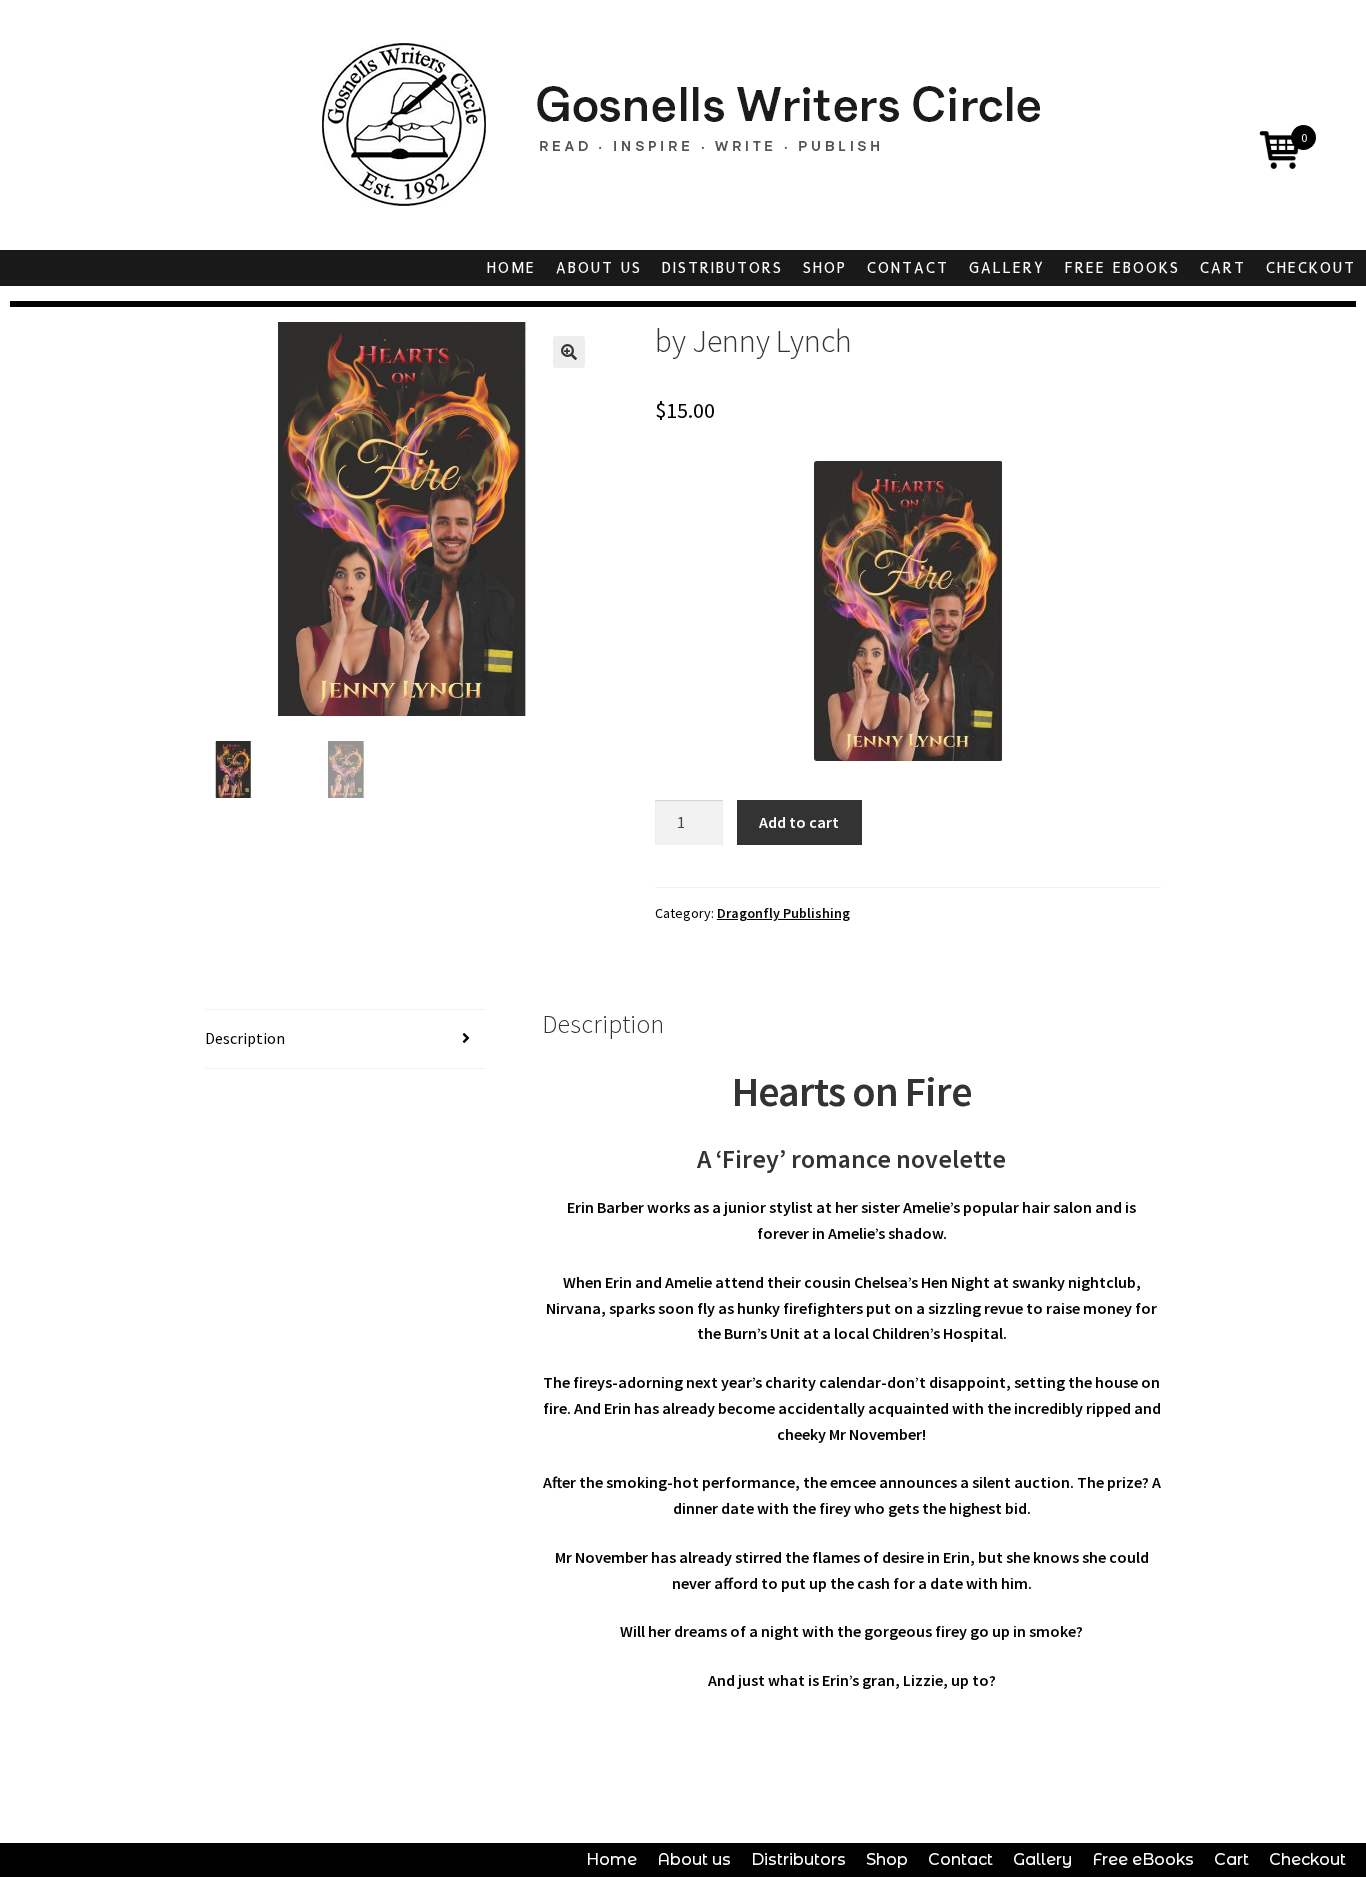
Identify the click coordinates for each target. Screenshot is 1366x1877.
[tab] (345, 1039)
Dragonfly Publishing (783, 913)
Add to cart (799, 822)
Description (245, 1038)
